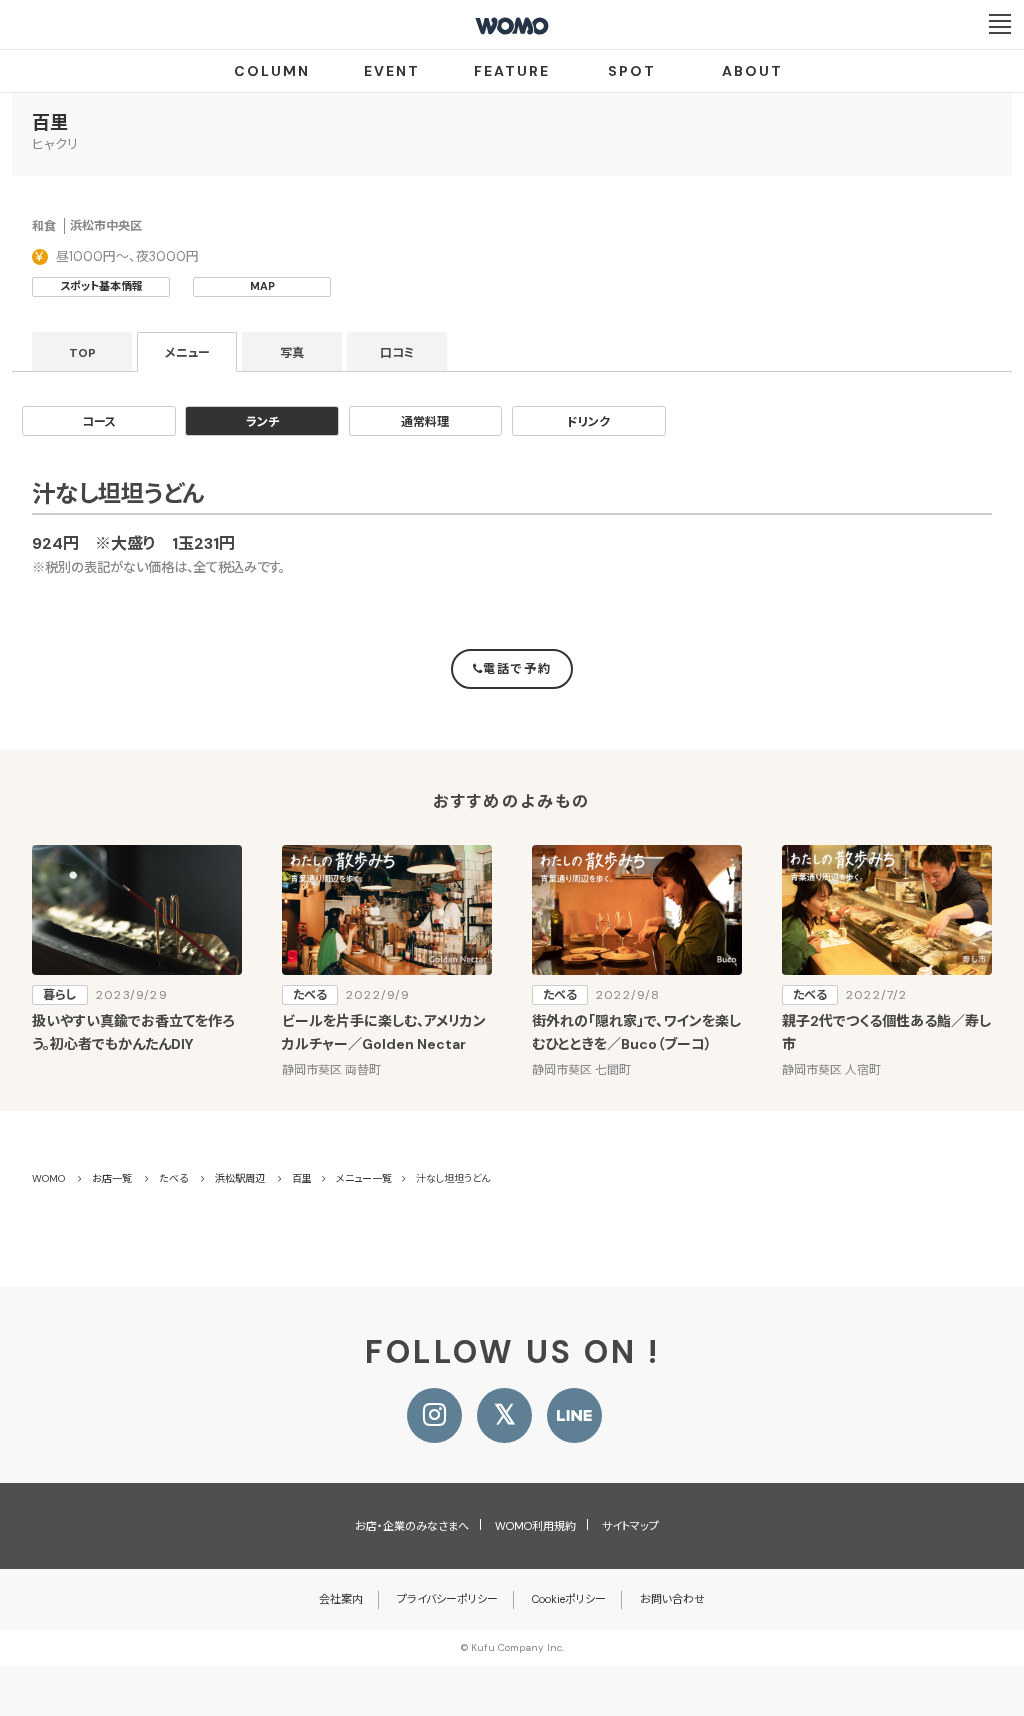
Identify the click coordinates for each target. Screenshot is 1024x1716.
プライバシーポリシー (447, 1599)
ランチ (262, 422)
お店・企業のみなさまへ (412, 1526)
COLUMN (272, 71)
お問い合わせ (672, 1599)
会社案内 (341, 1599)
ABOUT (752, 71)
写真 (292, 353)
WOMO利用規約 (535, 1526)
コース (99, 422)
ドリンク (588, 422)
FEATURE (512, 71)
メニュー (187, 353)
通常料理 (425, 422)
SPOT (632, 71)
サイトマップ (630, 1526)
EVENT (392, 71)
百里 (50, 123)
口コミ (397, 353)
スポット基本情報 (101, 286)
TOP (82, 353)
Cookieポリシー (569, 1599)
